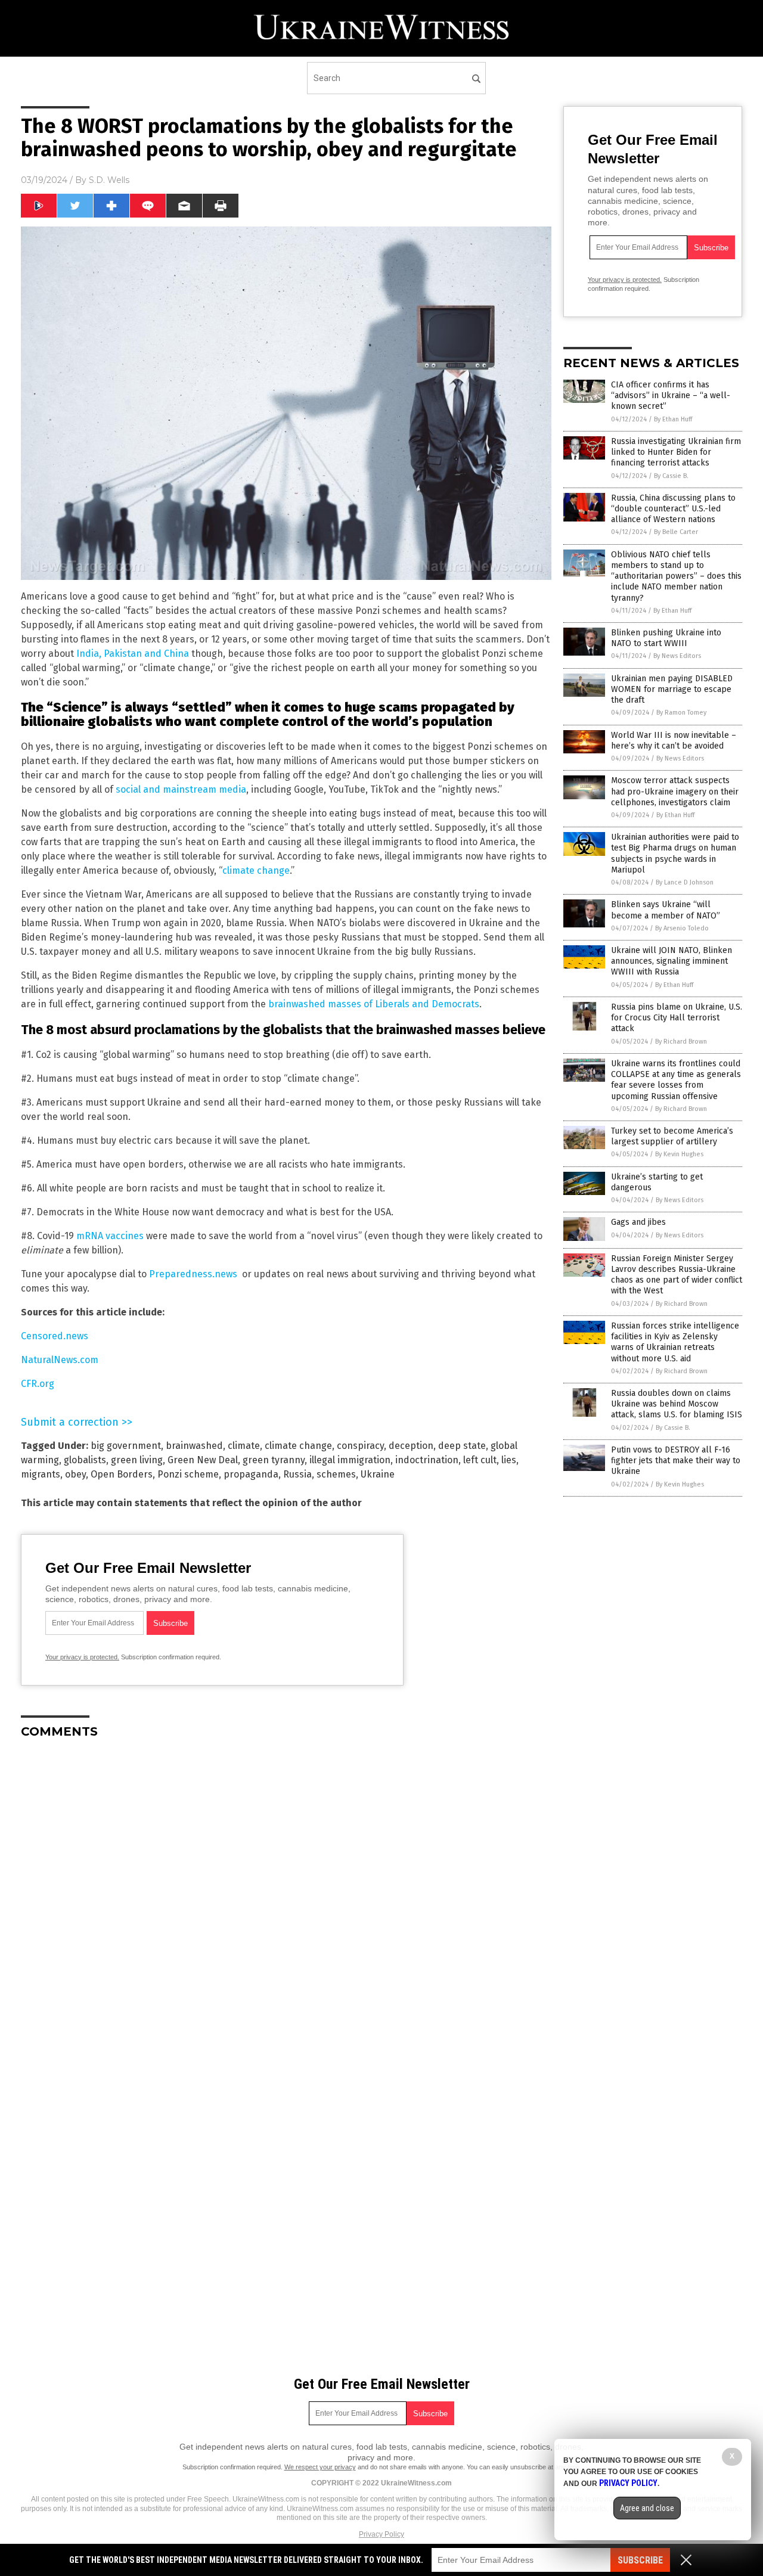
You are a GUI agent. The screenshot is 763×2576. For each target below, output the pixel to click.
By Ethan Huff (673, 419)
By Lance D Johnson (685, 882)
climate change (256, 870)
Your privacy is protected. (82, 1657)
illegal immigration (350, 1460)
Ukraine (378, 1474)
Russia (297, 1474)
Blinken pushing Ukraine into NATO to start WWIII (666, 638)
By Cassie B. (671, 476)
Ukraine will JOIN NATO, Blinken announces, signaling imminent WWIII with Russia (671, 961)
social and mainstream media (181, 789)
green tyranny (274, 1460)
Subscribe (640, 2560)
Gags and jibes (638, 1222)
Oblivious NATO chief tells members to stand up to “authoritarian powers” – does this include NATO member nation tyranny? (676, 576)
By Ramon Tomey (681, 713)
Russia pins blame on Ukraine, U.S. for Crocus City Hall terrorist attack (677, 1018)
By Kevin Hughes (679, 1154)
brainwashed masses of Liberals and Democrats (374, 1004)
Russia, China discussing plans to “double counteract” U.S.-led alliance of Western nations (673, 509)
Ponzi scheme (188, 1474)
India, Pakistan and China (133, 654)
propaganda (251, 1474)
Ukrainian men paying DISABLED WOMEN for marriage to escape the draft (672, 689)
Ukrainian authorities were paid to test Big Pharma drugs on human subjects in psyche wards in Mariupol (675, 854)
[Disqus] (286, 1897)
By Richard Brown (681, 1042)
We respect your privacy (320, 2467)
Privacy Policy (381, 2534)
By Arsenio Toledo (682, 928)
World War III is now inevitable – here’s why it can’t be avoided (674, 741)
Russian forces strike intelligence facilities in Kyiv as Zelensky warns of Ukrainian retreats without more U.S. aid (675, 1342)
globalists (85, 1460)
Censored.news (55, 1336)
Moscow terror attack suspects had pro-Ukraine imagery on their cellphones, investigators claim (675, 791)
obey (75, 1474)
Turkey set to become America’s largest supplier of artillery (672, 1136)
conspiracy (360, 1446)
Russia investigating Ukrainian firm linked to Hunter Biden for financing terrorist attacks (676, 452)
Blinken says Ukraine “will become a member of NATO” (666, 910)
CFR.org (38, 1384)
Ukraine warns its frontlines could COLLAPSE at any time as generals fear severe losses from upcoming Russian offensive (676, 1080)
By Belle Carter (676, 532)
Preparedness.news (193, 1274)
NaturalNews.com (60, 1360)
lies (509, 1460)
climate (244, 1446)
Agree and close (647, 2508)
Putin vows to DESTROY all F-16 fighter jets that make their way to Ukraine (676, 1461)
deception (411, 1446)
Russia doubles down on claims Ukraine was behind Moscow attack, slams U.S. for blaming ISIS (677, 1404)
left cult (480, 1460)
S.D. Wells (109, 180)
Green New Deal (203, 1460)
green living (137, 1460)
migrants (41, 1474)
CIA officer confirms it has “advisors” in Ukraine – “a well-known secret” (671, 395)
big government (126, 1446)
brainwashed (194, 1446)
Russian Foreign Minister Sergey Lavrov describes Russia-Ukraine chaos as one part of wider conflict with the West (677, 1275)
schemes (336, 1474)
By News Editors (677, 656)
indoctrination (427, 1460)
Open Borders (122, 1474)
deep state (462, 1446)
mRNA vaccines (110, 1236)
